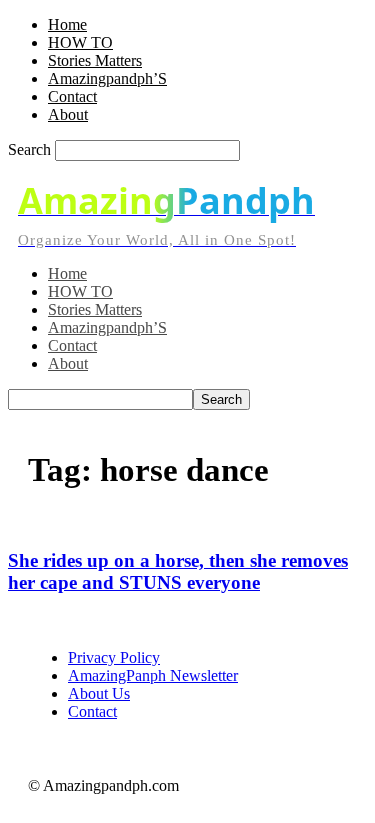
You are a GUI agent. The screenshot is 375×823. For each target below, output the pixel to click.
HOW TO (80, 42)
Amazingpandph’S (107, 78)
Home (67, 24)
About (68, 114)
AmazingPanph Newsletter (153, 675)
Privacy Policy (114, 657)
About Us (99, 693)
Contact (72, 96)
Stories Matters (95, 60)
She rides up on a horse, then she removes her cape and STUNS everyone (178, 571)
